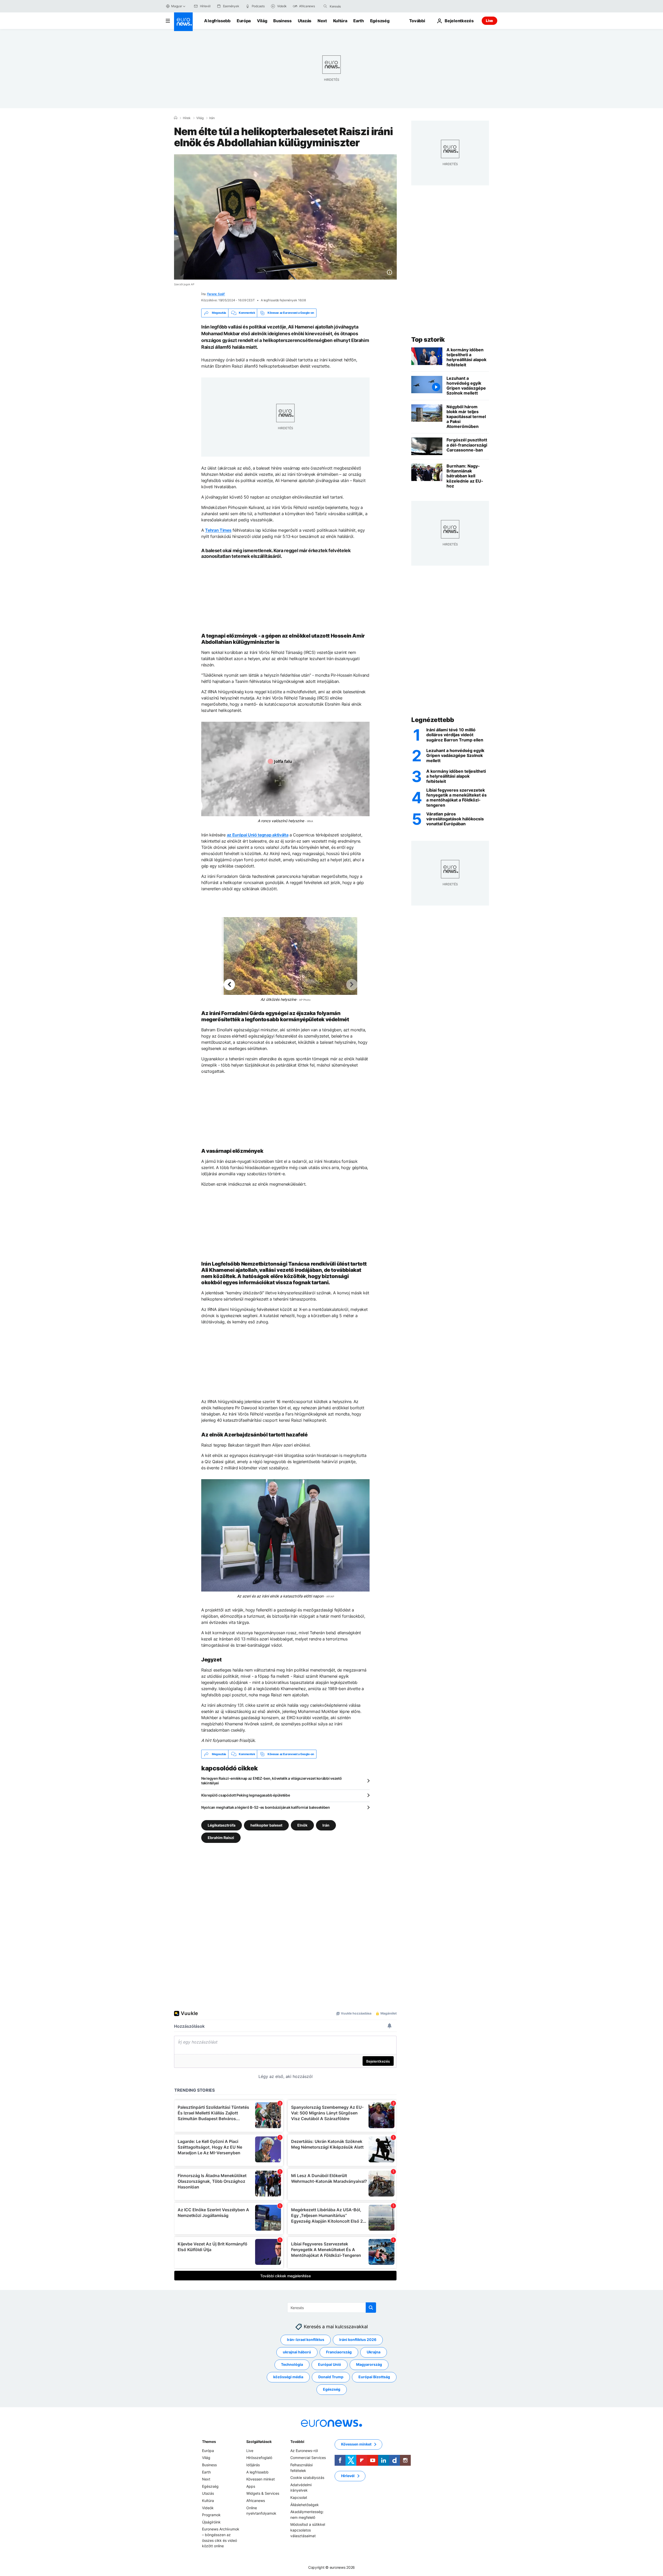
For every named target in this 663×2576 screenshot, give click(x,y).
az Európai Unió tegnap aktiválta (258, 835)
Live (489, 21)
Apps (251, 2486)
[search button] (325, 6)
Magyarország (369, 2365)
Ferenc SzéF (216, 294)
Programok (211, 2515)
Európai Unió (330, 2365)
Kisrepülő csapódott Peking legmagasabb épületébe (246, 1795)
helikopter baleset (266, 1825)
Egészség (380, 21)
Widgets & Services (263, 2494)
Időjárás (253, 2465)
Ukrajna (374, 2352)
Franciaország (339, 2352)
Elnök (302, 1825)
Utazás (305, 21)
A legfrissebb (217, 21)
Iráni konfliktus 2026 (358, 2340)
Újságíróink (211, 2522)
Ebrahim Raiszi (221, 1838)
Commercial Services (308, 2458)
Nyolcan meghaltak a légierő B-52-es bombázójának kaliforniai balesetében (266, 1807)
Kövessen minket (261, 2479)
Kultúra (340, 21)
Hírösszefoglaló (259, 2458)
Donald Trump (331, 2377)
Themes (209, 2442)
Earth (358, 21)
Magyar (177, 6)
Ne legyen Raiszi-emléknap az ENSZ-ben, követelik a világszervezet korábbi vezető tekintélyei (272, 1781)
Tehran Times (218, 530)
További (297, 2442)
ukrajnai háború (297, 2352)
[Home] (176, 118)
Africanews (256, 2501)
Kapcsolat (299, 2497)
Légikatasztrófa (222, 1825)
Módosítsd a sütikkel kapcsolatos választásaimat (308, 2530)
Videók (208, 2508)
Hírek (187, 118)
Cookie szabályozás (307, 2478)
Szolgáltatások (259, 2442)
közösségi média (288, 2377)
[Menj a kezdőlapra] (183, 22)
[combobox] (351, 6)
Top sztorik (428, 340)
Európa (244, 21)
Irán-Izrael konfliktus (306, 2340)
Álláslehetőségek (305, 2505)
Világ (262, 21)
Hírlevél (348, 2476)
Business (282, 21)
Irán (212, 118)
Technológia (292, 2365)
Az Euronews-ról (304, 2451)
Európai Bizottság (374, 2377)
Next (322, 21)
